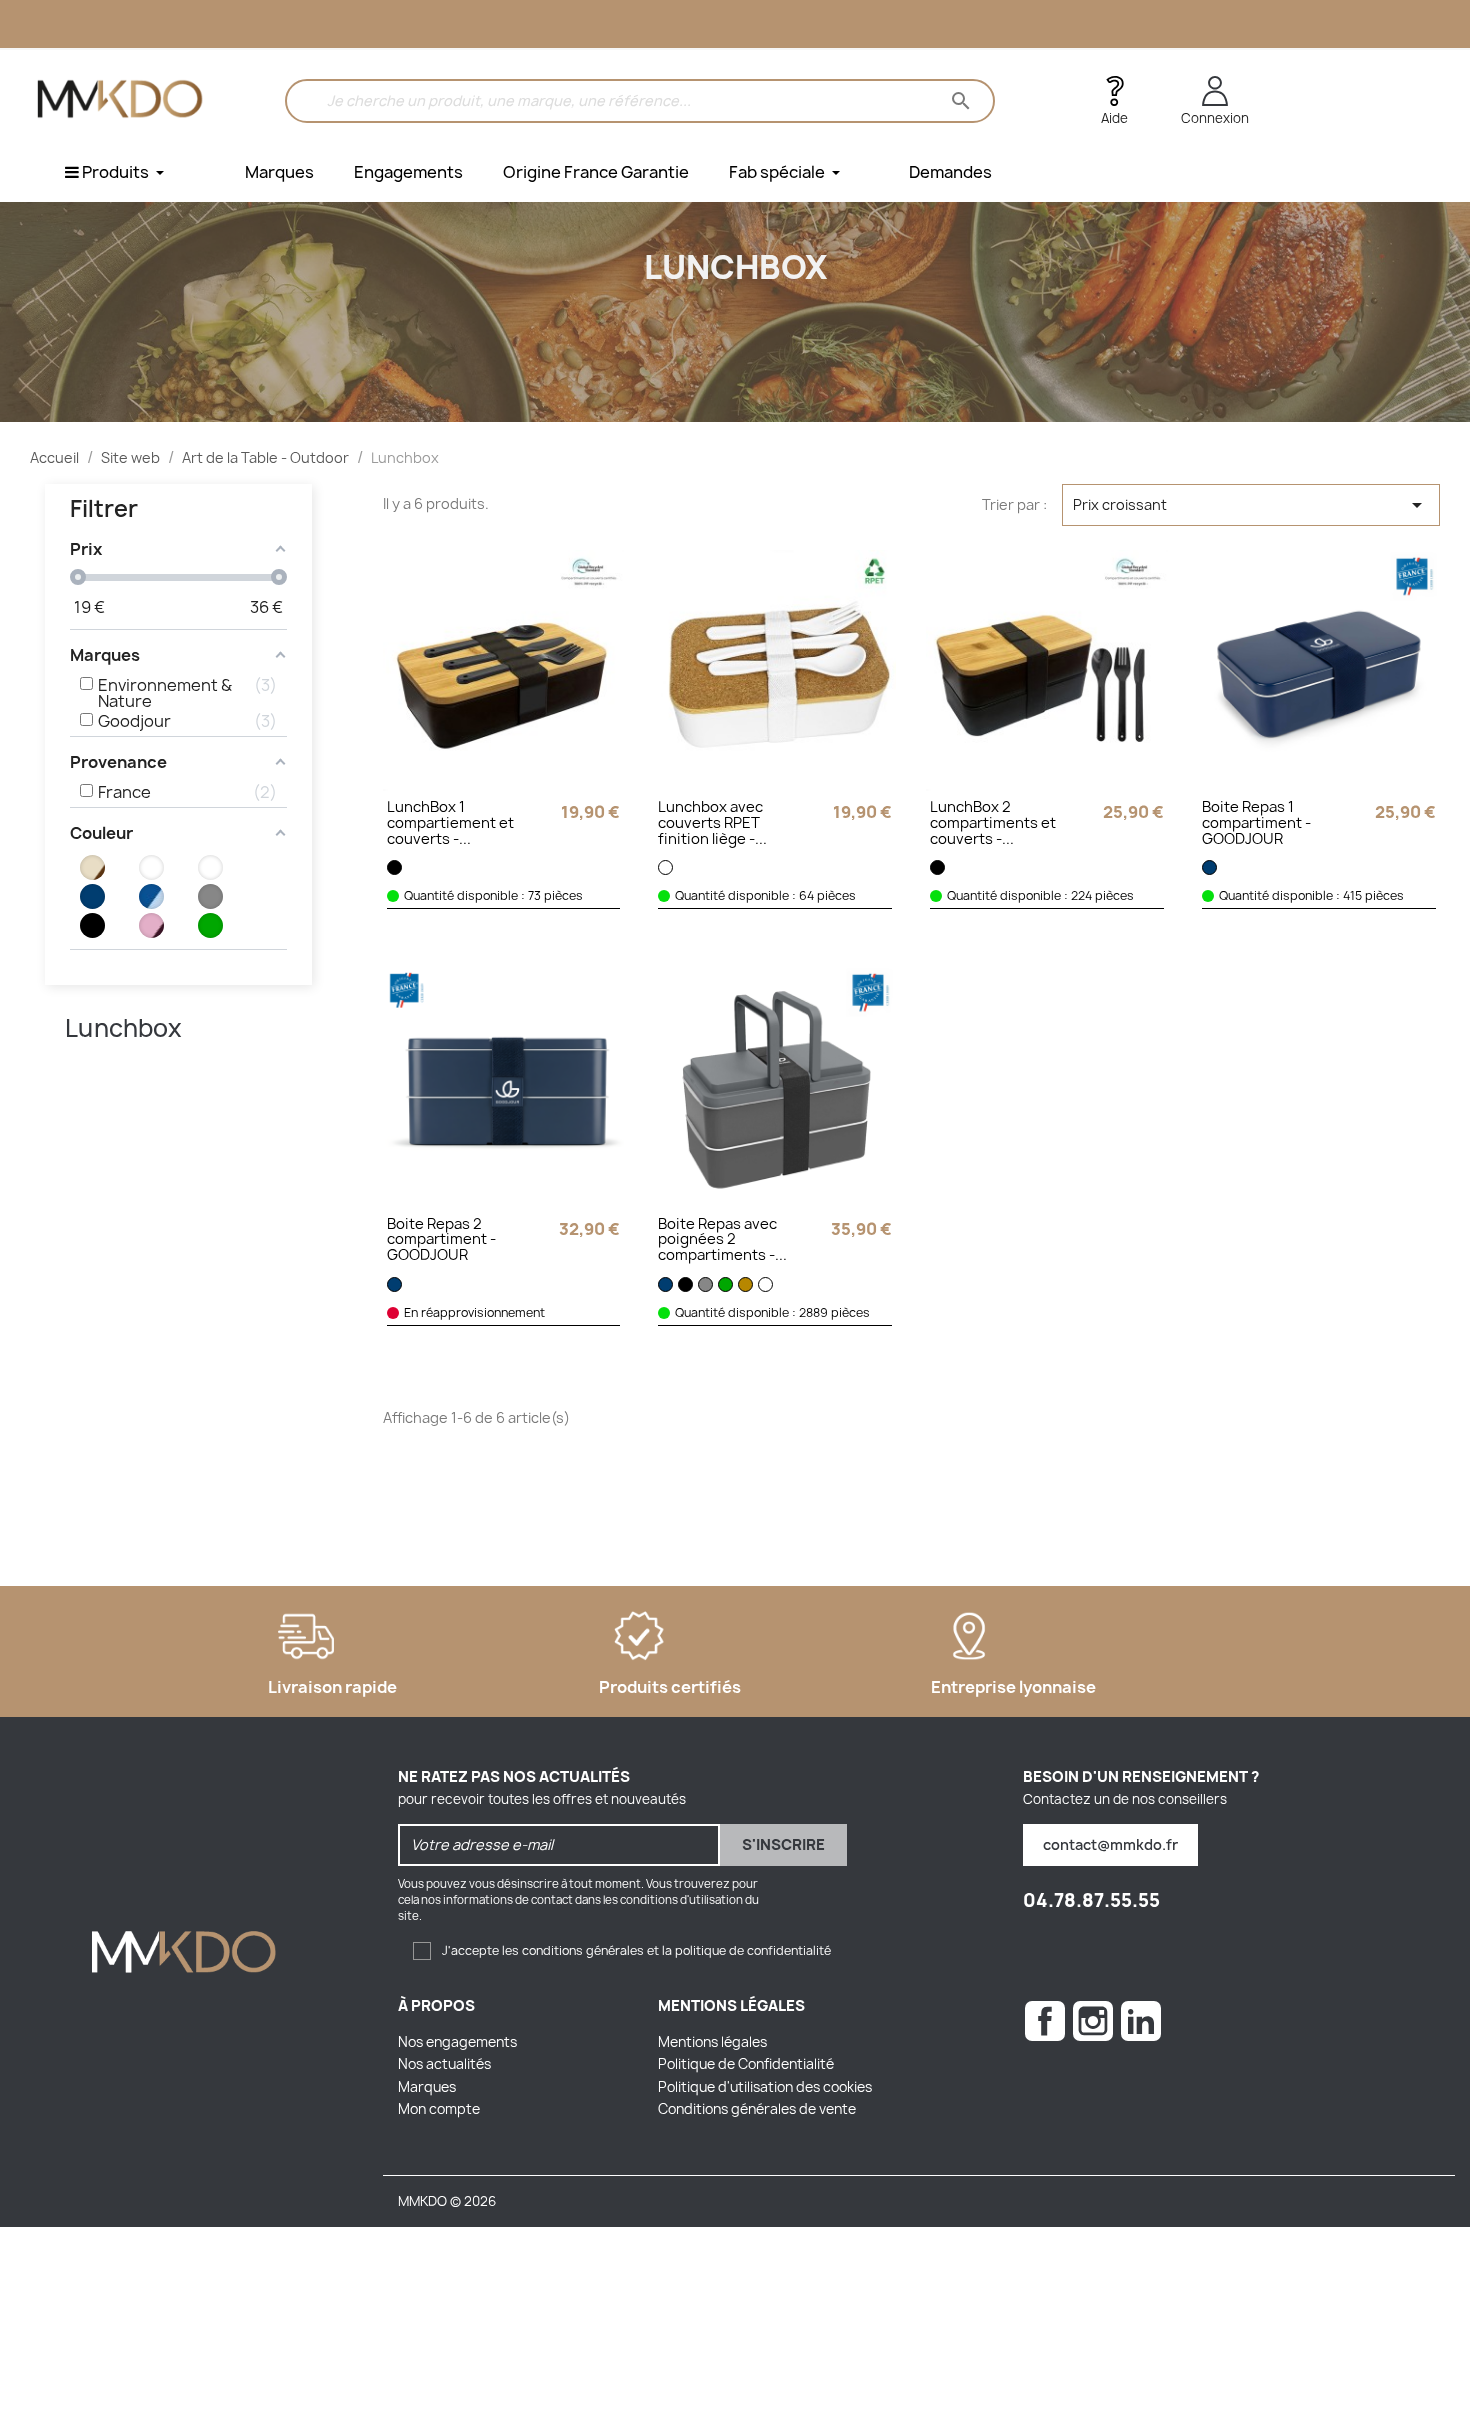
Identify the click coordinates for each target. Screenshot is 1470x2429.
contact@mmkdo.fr (1110, 1844)
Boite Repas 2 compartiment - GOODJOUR (441, 1241)
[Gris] (210, 896)
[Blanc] (151, 867)
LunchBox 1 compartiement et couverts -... (450, 824)
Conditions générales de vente (757, 2109)
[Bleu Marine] (92, 896)
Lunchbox (123, 1028)
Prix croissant (1251, 505)
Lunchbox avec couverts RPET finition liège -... (712, 824)
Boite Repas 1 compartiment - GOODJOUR (1256, 824)
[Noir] (92, 925)
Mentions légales (712, 2042)
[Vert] (210, 925)
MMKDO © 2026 (447, 2201)
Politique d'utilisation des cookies (765, 2087)
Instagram (1093, 2021)
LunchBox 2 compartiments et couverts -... (993, 824)
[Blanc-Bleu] (210, 867)
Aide (1114, 118)
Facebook (1045, 2021)
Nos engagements (457, 2042)
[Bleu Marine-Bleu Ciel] (151, 896)
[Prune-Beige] (151, 925)
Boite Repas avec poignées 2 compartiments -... (722, 1241)
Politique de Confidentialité (746, 2064)
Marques (427, 2087)
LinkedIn (1141, 2021)
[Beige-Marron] (92, 867)
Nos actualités (444, 2064)
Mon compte (439, 2109)
